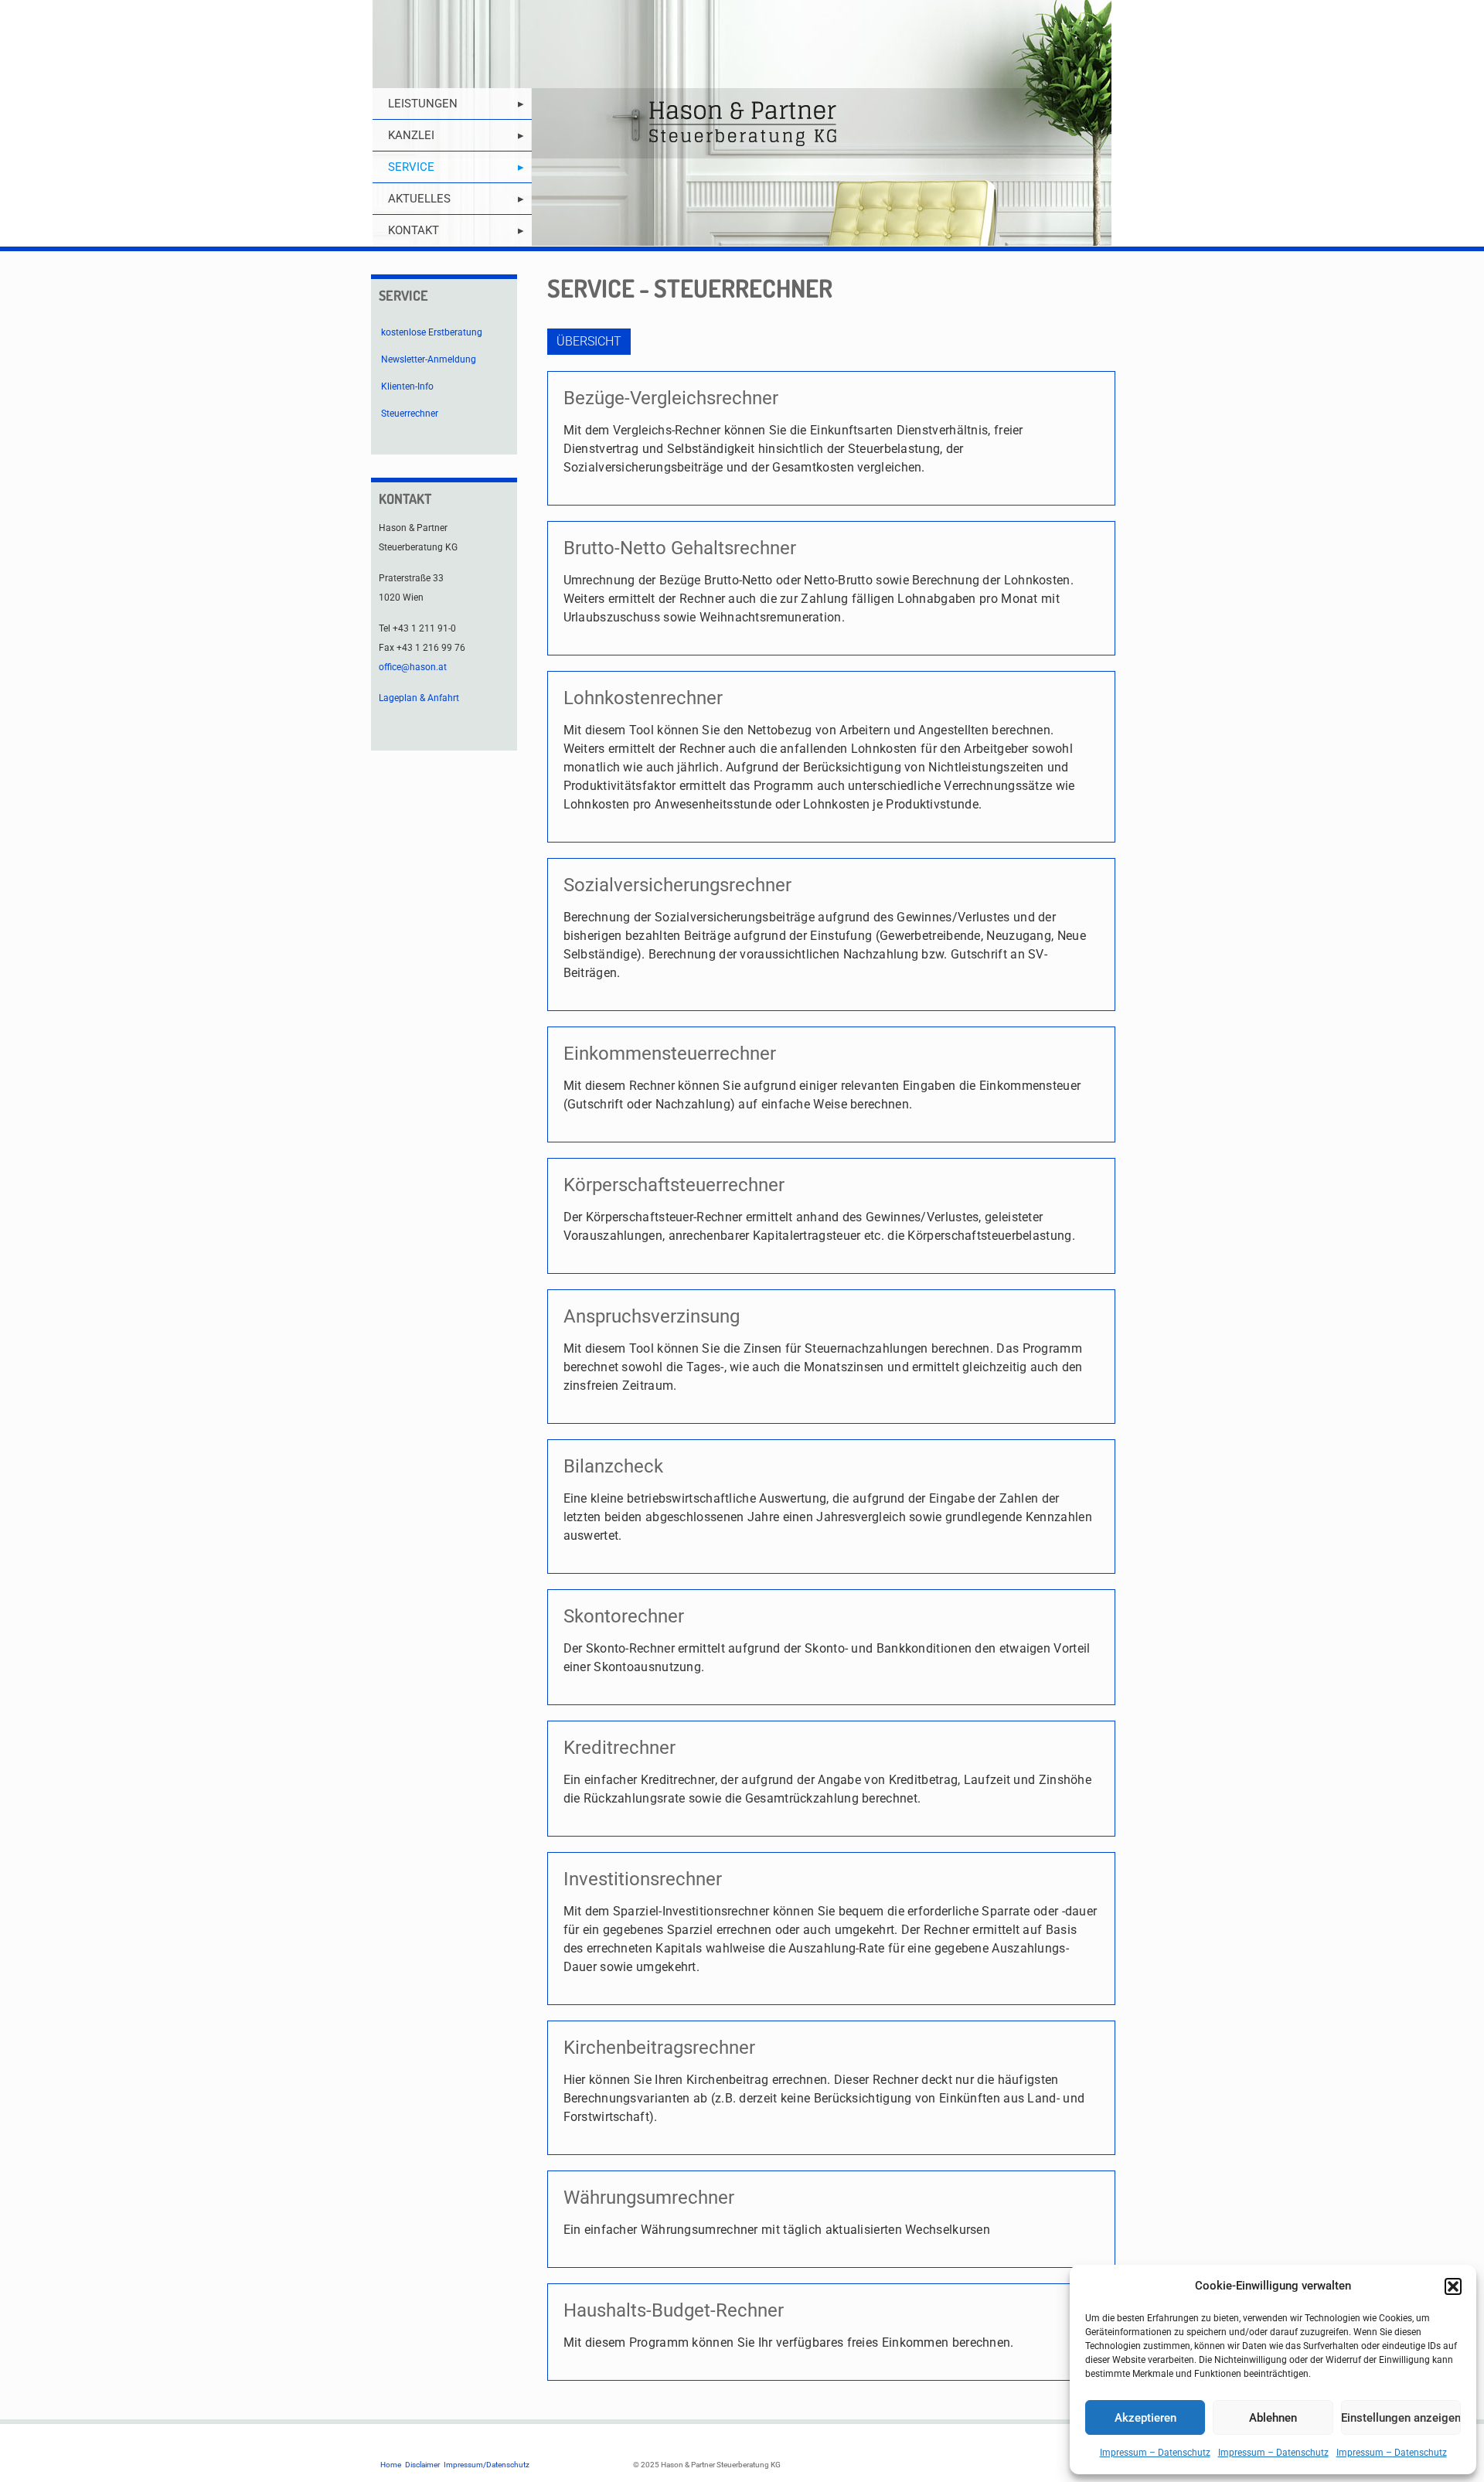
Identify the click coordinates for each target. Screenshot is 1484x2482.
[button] (1453, 2286)
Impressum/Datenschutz (487, 2465)
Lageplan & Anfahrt (419, 698)
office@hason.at (413, 667)
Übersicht (589, 341)
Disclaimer (422, 2465)
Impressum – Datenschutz (1155, 2453)
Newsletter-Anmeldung (429, 359)
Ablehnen (1273, 2418)
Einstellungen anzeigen (1401, 2418)
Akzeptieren (1145, 2418)
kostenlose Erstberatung (432, 332)
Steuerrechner (410, 414)
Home (391, 2465)
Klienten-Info (407, 386)
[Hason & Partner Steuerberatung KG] (742, 123)
